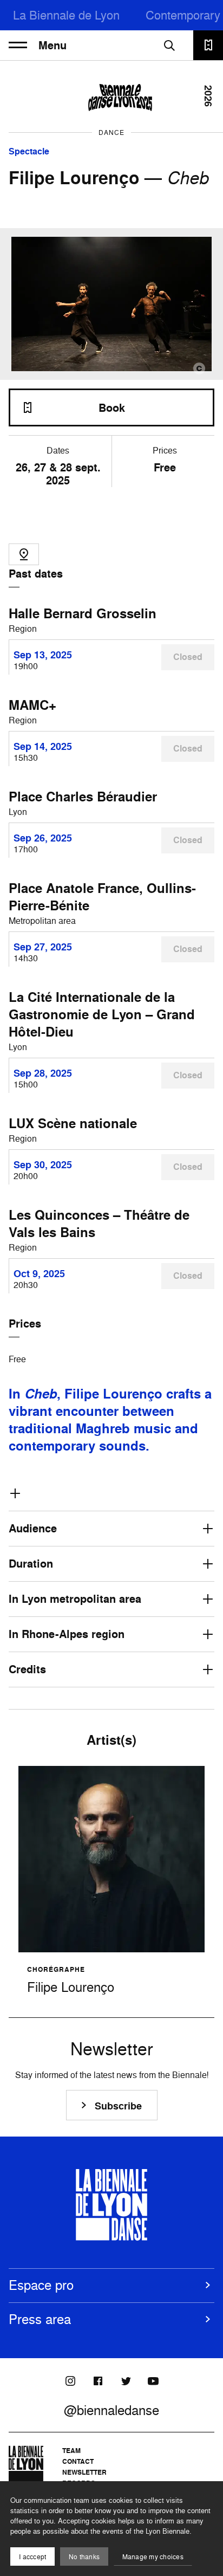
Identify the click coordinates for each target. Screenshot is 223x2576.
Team (71, 2451)
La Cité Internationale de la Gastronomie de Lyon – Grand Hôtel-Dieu (102, 1014)
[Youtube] (153, 2381)
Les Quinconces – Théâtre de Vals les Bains (99, 1224)
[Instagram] (70, 2381)
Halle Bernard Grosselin (83, 613)
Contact (78, 2461)
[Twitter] (126, 2381)
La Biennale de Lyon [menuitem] (66, 15)
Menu (53, 46)
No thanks (84, 2557)
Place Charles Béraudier (83, 797)
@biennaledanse (111, 2410)
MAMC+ (32, 705)
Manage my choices (153, 2557)
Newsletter (84, 2472)
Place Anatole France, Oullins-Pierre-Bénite (102, 897)
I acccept (32, 2557)
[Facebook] (98, 2381)
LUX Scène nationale (73, 1123)
